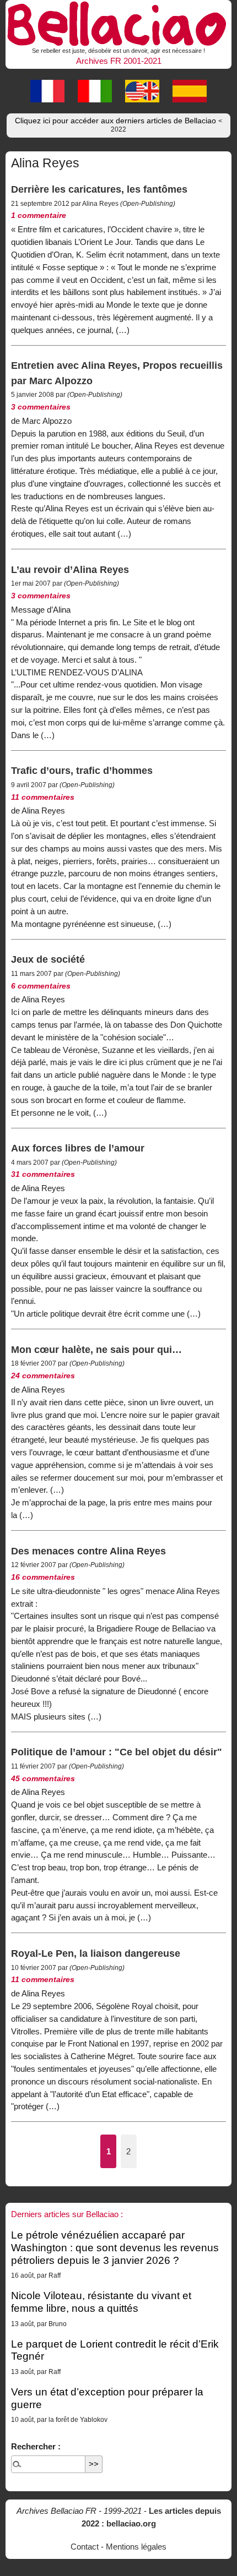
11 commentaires (43, 797)
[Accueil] (118, 22)
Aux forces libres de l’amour (78, 1148)
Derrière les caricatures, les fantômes (99, 189)
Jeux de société (48, 959)
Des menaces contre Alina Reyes (88, 1551)
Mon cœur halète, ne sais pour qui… (96, 1349)
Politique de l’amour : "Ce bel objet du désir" (117, 1752)
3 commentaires (41, 407)
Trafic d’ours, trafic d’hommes (82, 770)
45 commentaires (43, 1779)
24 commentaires (43, 1376)
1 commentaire (39, 215)
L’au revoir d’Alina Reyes (70, 569)
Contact (85, 2547)
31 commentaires (43, 1174)
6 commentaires (41, 986)
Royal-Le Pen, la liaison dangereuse (96, 1953)
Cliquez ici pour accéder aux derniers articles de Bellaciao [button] (118, 125)
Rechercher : (36, 2446)
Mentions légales (136, 2547)
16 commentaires (43, 1577)
